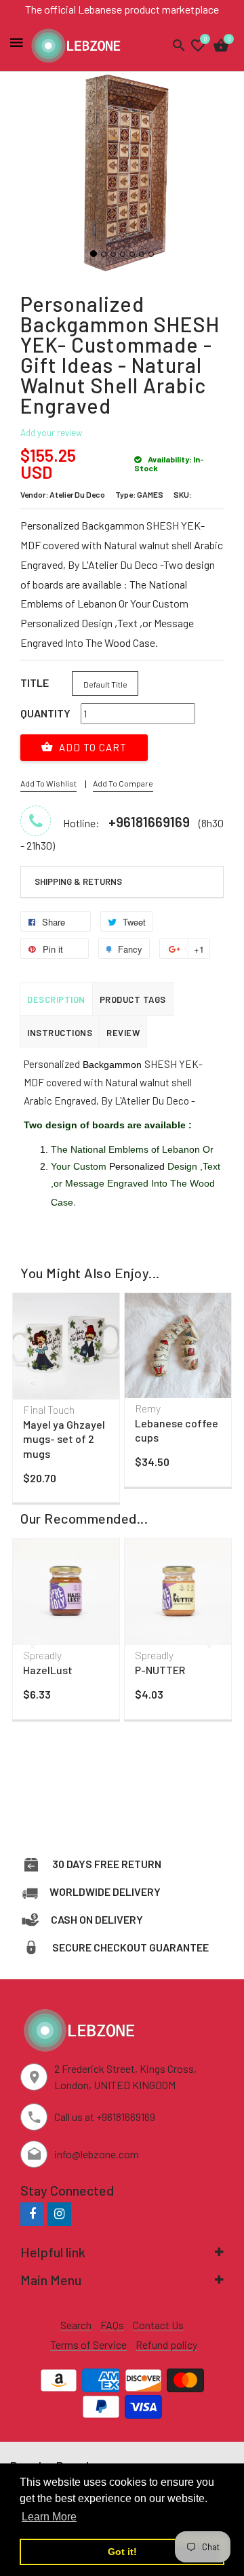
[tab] (122, 882)
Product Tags (133, 999)
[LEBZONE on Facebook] (32, 2214)
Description (56, 999)
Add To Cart (91, 747)
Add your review (51, 433)
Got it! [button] (122, 2552)
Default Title (105, 684)
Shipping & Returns (78, 881)
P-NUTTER (160, 1670)
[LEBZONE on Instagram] (59, 2214)
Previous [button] (34, 1383)
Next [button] (210, 1383)
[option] (66, 1401)
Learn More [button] (49, 2517)
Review (123, 1033)
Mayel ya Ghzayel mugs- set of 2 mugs (64, 1439)
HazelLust (48, 1670)
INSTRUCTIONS (60, 1033)
